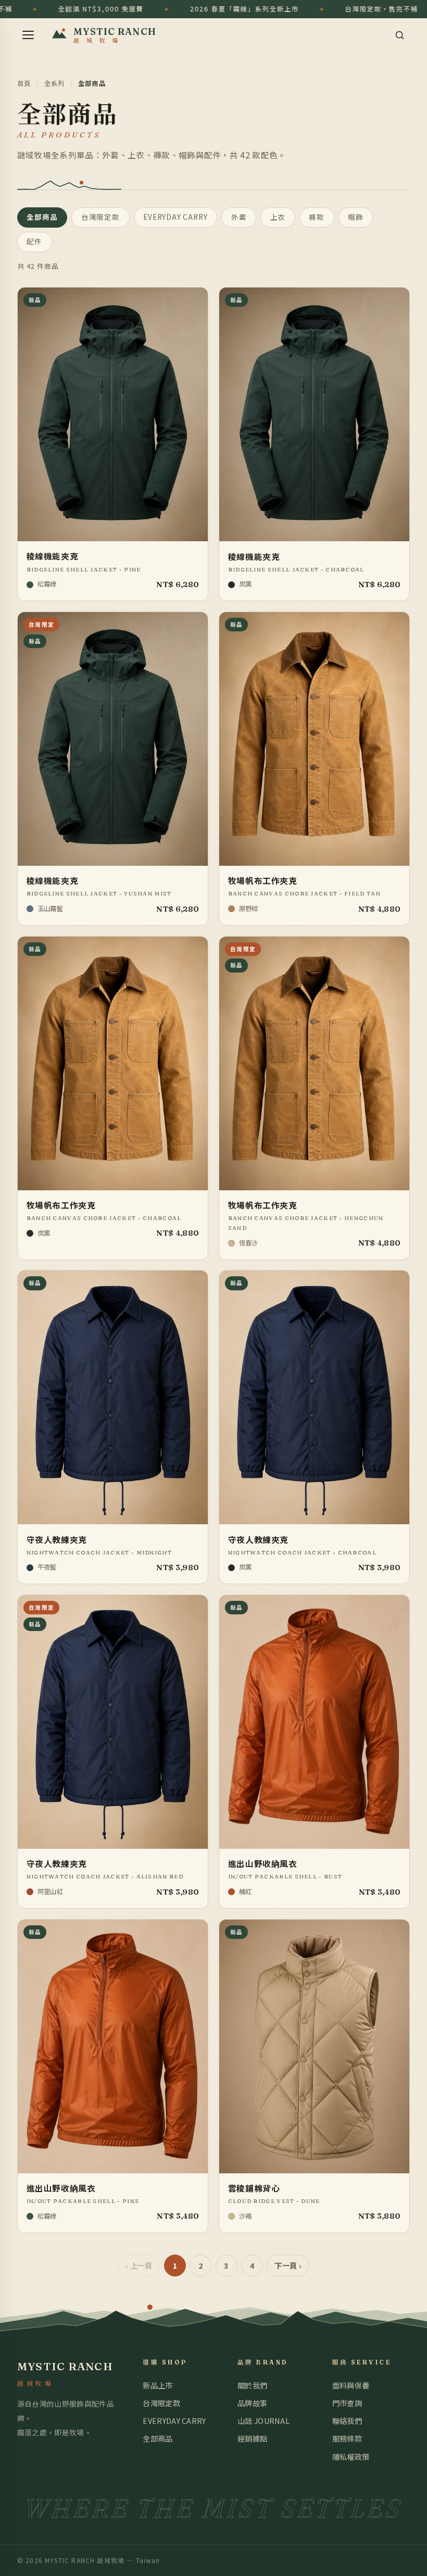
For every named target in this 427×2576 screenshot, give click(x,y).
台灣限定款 (101, 217)
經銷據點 (252, 2438)
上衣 (278, 217)
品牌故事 (252, 2403)
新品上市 (158, 2385)
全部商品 (42, 217)
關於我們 (252, 2385)
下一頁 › (288, 2265)
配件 (34, 241)
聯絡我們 (347, 2421)
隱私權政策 (351, 2456)
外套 (239, 217)
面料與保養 (351, 2385)
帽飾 (356, 217)
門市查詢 (347, 2403)
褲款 (317, 217)
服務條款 (347, 2438)
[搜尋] (399, 35)
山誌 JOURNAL (263, 2421)
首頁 (24, 83)
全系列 (55, 83)
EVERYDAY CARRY (175, 217)
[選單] (28, 35)
